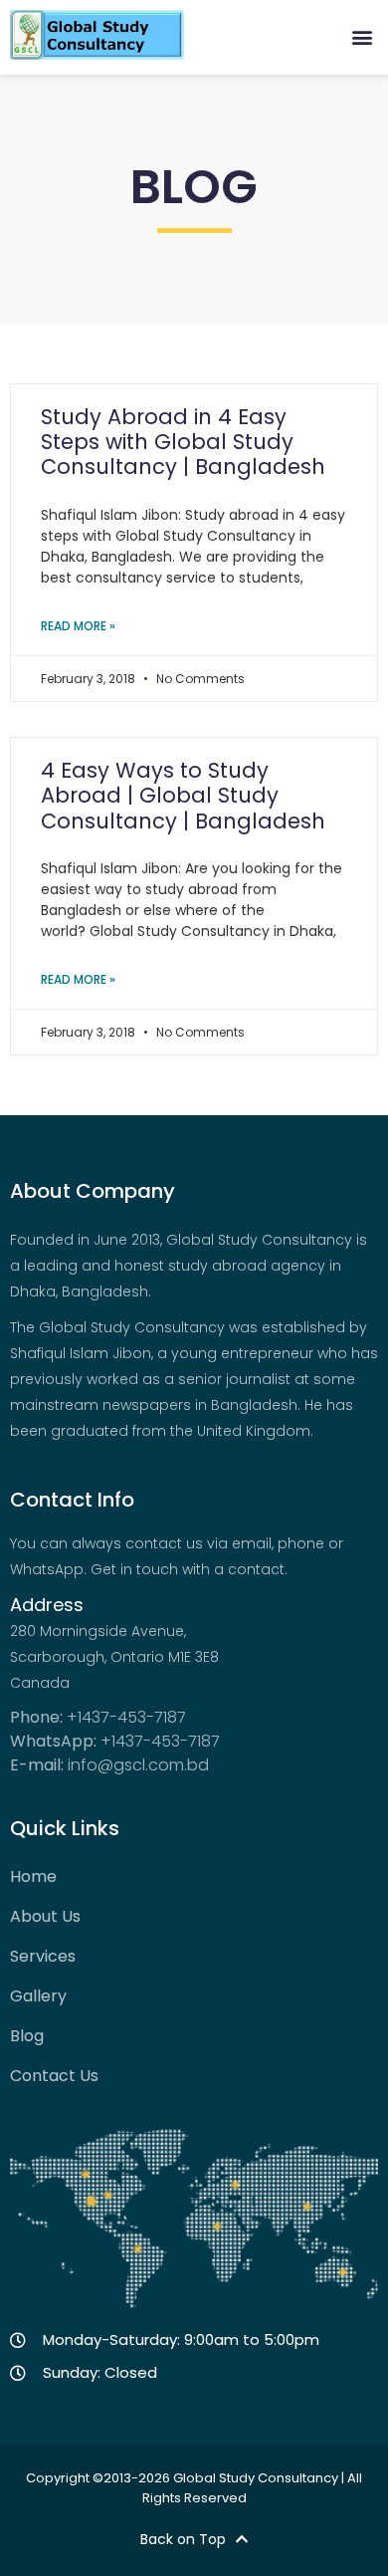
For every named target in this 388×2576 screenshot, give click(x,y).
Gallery (38, 1996)
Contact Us (54, 2076)
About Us (45, 1917)
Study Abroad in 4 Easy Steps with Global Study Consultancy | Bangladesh (183, 442)
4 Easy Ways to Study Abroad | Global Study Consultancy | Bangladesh (183, 795)
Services (43, 1957)
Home (33, 1877)
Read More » (78, 626)
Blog (27, 2036)
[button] (362, 36)
